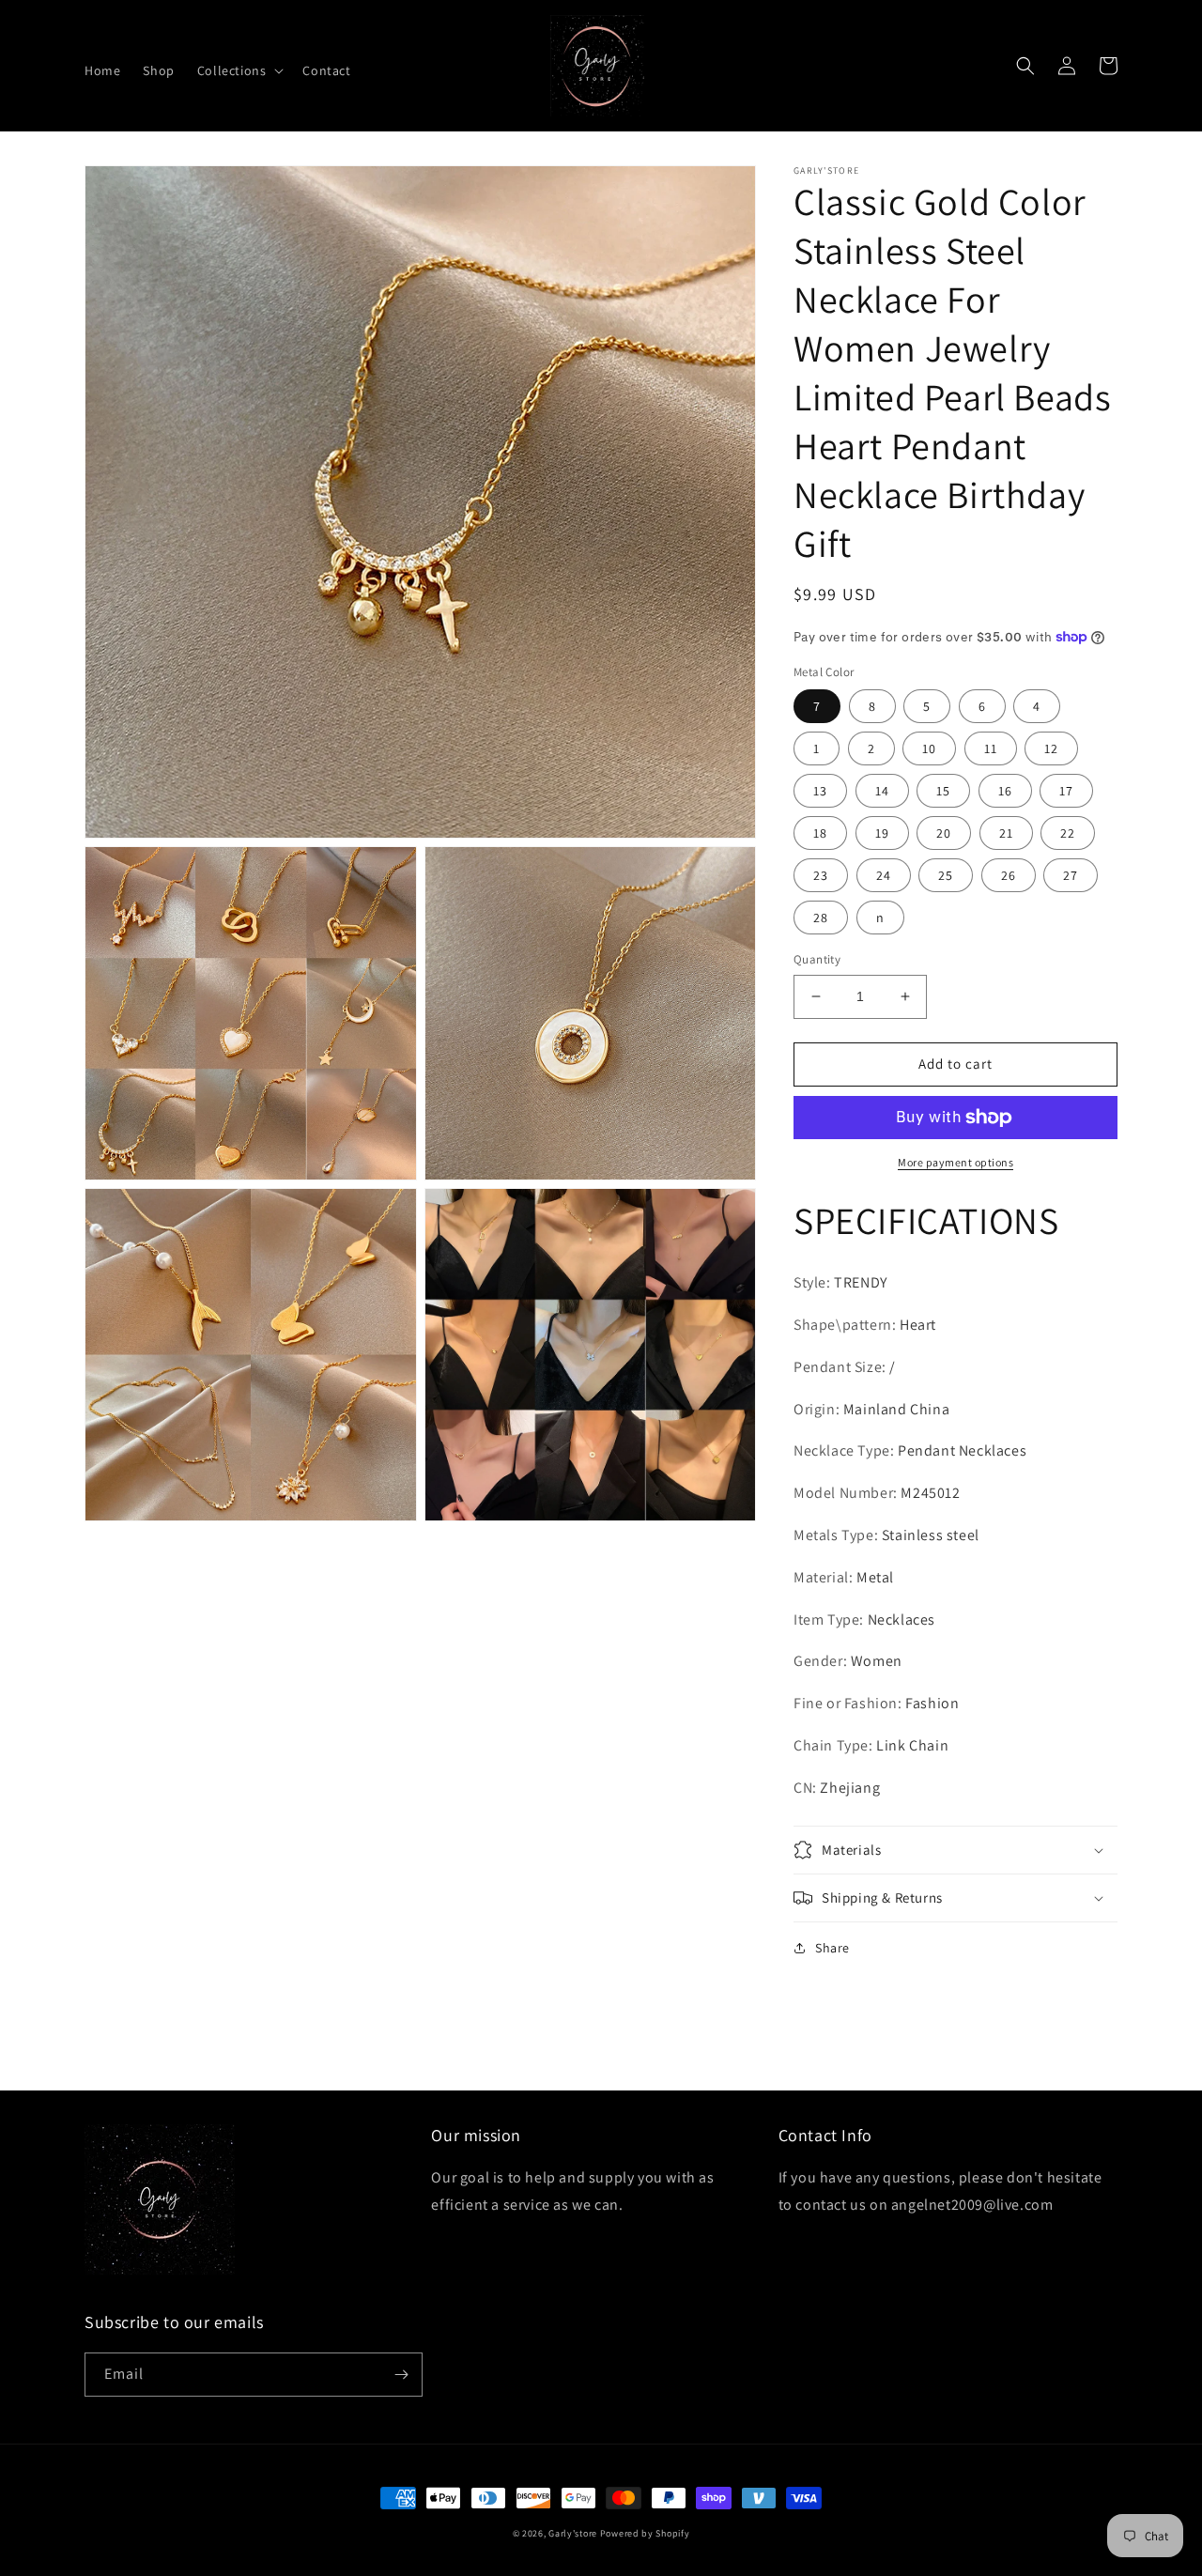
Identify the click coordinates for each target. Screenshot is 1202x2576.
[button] (239, 70)
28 (821, 918)
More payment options (955, 1162)
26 (1009, 875)
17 (1066, 791)
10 (929, 748)
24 (884, 875)
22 (1068, 833)
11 (991, 748)
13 (820, 791)
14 (882, 791)
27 (1071, 875)
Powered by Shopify (645, 2533)
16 (1005, 791)
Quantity (817, 959)
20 (944, 833)
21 (1006, 833)
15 (943, 791)
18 (820, 833)
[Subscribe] (401, 2375)
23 (821, 875)
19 (882, 833)
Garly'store (573, 2533)
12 (1051, 748)
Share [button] (832, 1948)
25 (946, 875)
